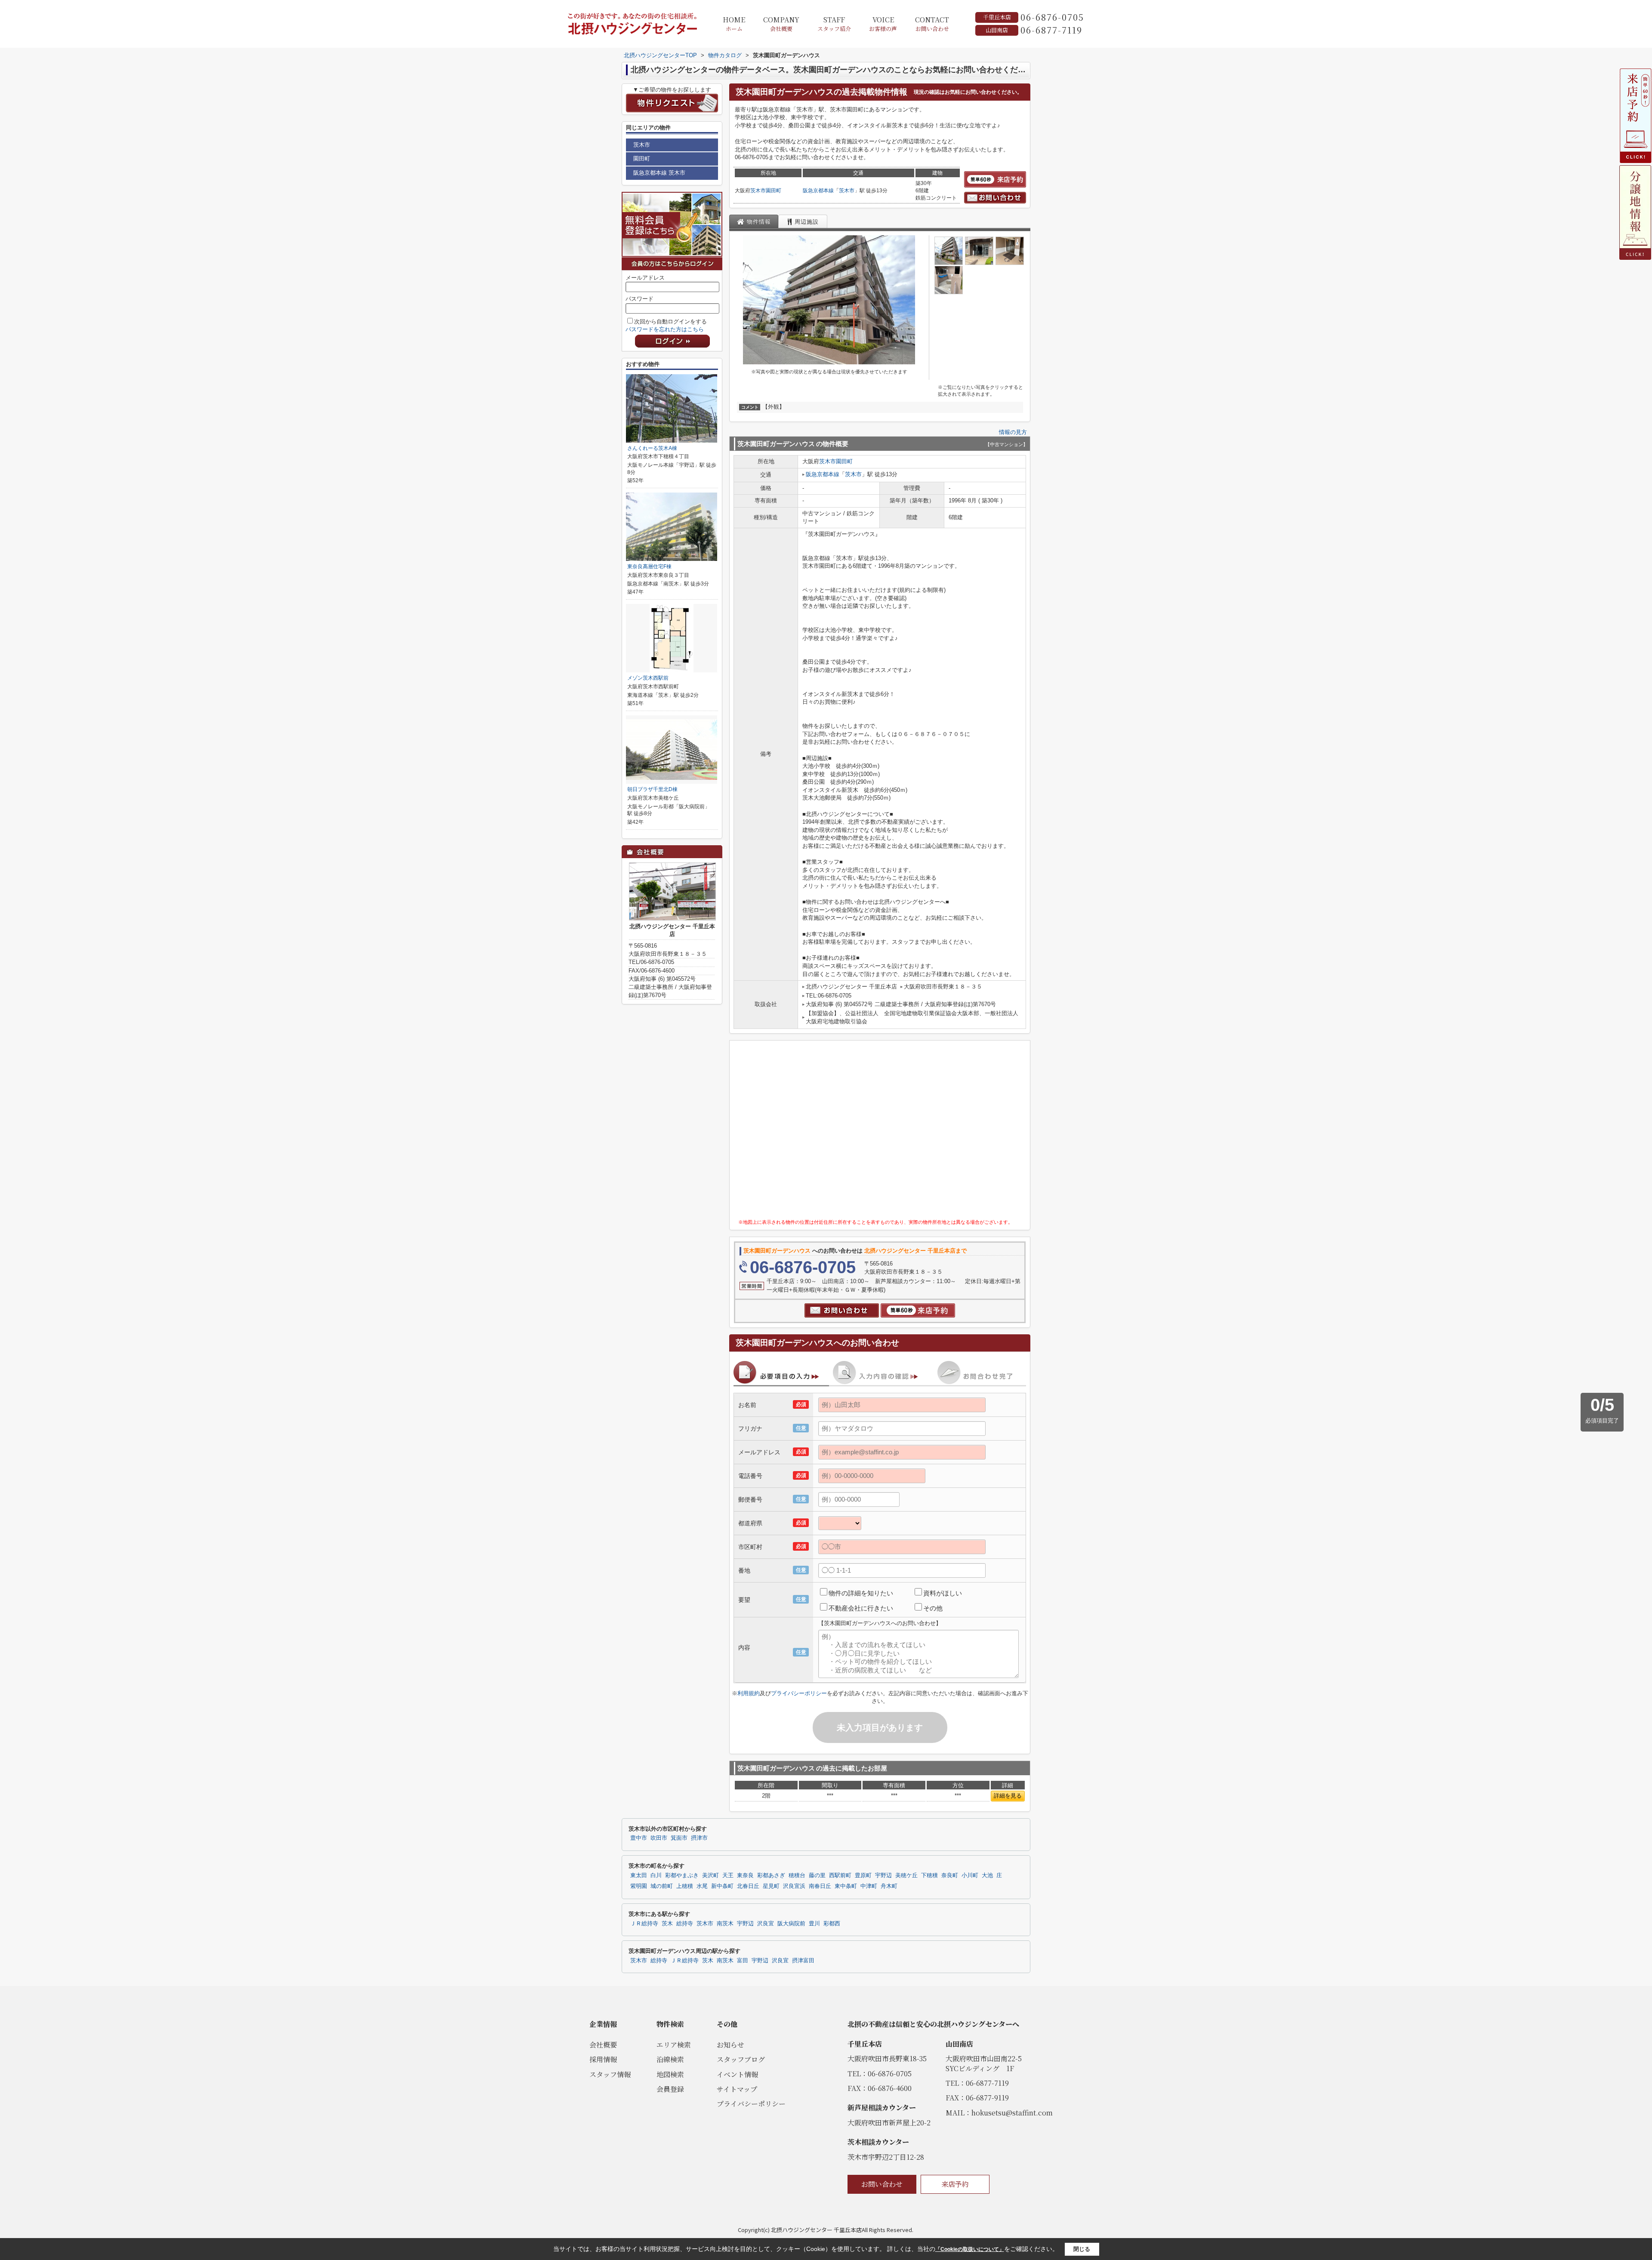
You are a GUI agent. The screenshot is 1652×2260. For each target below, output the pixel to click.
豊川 (814, 1924)
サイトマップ (737, 2089)
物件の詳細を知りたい (861, 1593)
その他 (933, 1608)
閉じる (1082, 2249)
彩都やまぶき (682, 1875)
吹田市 (659, 1838)
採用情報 (603, 2059)
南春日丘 (820, 1886)
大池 (987, 1875)
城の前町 (662, 1886)
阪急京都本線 (818, 191)
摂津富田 (803, 1961)
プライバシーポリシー (799, 1693)
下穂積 (929, 1875)
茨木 (667, 1924)
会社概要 (603, 2045)
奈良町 (950, 1875)
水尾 (702, 1886)
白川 (656, 1875)
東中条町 (846, 1886)
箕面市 (679, 1838)
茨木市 (758, 191)
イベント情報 (737, 2074)
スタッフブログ (741, 2059)
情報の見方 (1013, 432)
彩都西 (832, 1924)
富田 (743, 1961)
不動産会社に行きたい (861, 1608)
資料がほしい (943, 1593)
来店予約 (955, 2184)
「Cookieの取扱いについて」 (970, 2249)
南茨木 (725, 1924)
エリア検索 (674, 2045)
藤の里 (817, 1875)
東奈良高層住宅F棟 (649, 567)
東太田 (639, 1875)
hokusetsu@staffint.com (1012, 2113)
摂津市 (699, 1838)
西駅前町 (840, 1875)
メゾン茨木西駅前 (648, 678)
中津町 (869, 1886)
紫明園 (639, 1886)
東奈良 (745, 1875)
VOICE (883, 24)
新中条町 (722, 1886)
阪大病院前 (791, 1924)
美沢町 (710, 1875)
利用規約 (749, 1693)
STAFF (834, 24)
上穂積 (685, 1886)
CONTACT (932, 24)
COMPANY (781, 24)
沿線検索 (670, 2059)
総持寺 (685, 1924)
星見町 (771, 1886)
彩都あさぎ (771, 1875)
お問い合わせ (882, 2184)
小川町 (970, 1875)
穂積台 (797, 1875)
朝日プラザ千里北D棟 (652, 789)
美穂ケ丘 (906, 1875)
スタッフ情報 (610, 2074)
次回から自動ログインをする (670, 322)
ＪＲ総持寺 (644, 1924)
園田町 (774, 191)
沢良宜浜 (794, 1886)
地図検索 (670, 2074)
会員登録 (670, 2089)
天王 (728, 1875)
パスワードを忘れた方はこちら (665, 329)
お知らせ (730, 2045)
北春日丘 (748, 1886)
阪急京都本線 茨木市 (659, 173)
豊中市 (639, 1838)
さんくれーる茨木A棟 (652, 448)
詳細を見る (1008, 1796)
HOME (734, 24)
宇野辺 (883, 1875)
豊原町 (863, 1875)
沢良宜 (766, 1924)
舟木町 (889, 1886)
